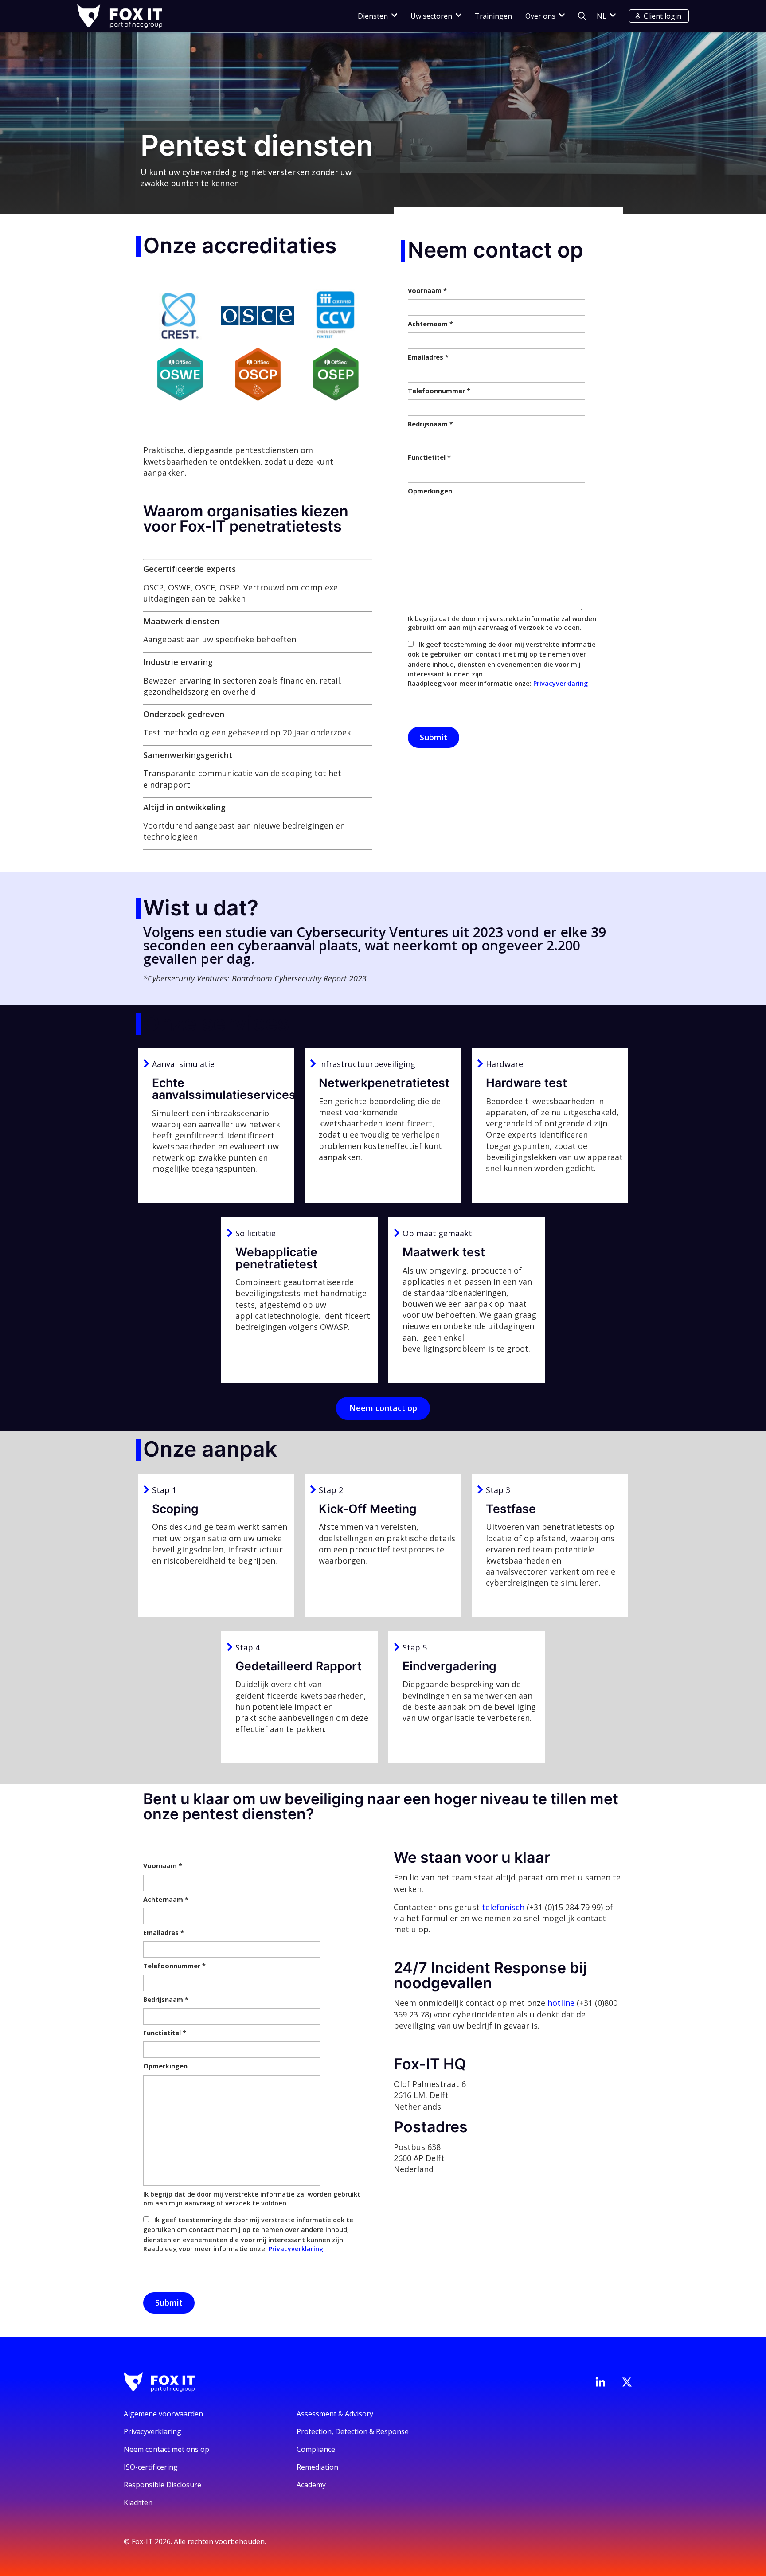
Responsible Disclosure (162, 2485)
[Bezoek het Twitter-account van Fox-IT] (627, 2382)
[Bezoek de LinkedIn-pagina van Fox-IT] (600, 2382)
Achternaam (430, 324)
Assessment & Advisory (335, 2414)
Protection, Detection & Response (353, 2431)
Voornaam (427, 291)
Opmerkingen (430, 491)
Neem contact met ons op (166, 2449)
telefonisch (503, 1907)
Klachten (138, 2502)
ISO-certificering (151, 2467)
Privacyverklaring (561, 683)
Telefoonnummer (439, 391)
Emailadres (428, 357)
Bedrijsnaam (430, 424)
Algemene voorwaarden (163, 2414)
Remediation (317, 2467)
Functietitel (429, 457)
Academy (311, 2485)
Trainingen (493, 16)
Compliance (316, 2449)
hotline (561, 2003)
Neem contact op (383, 1408)
